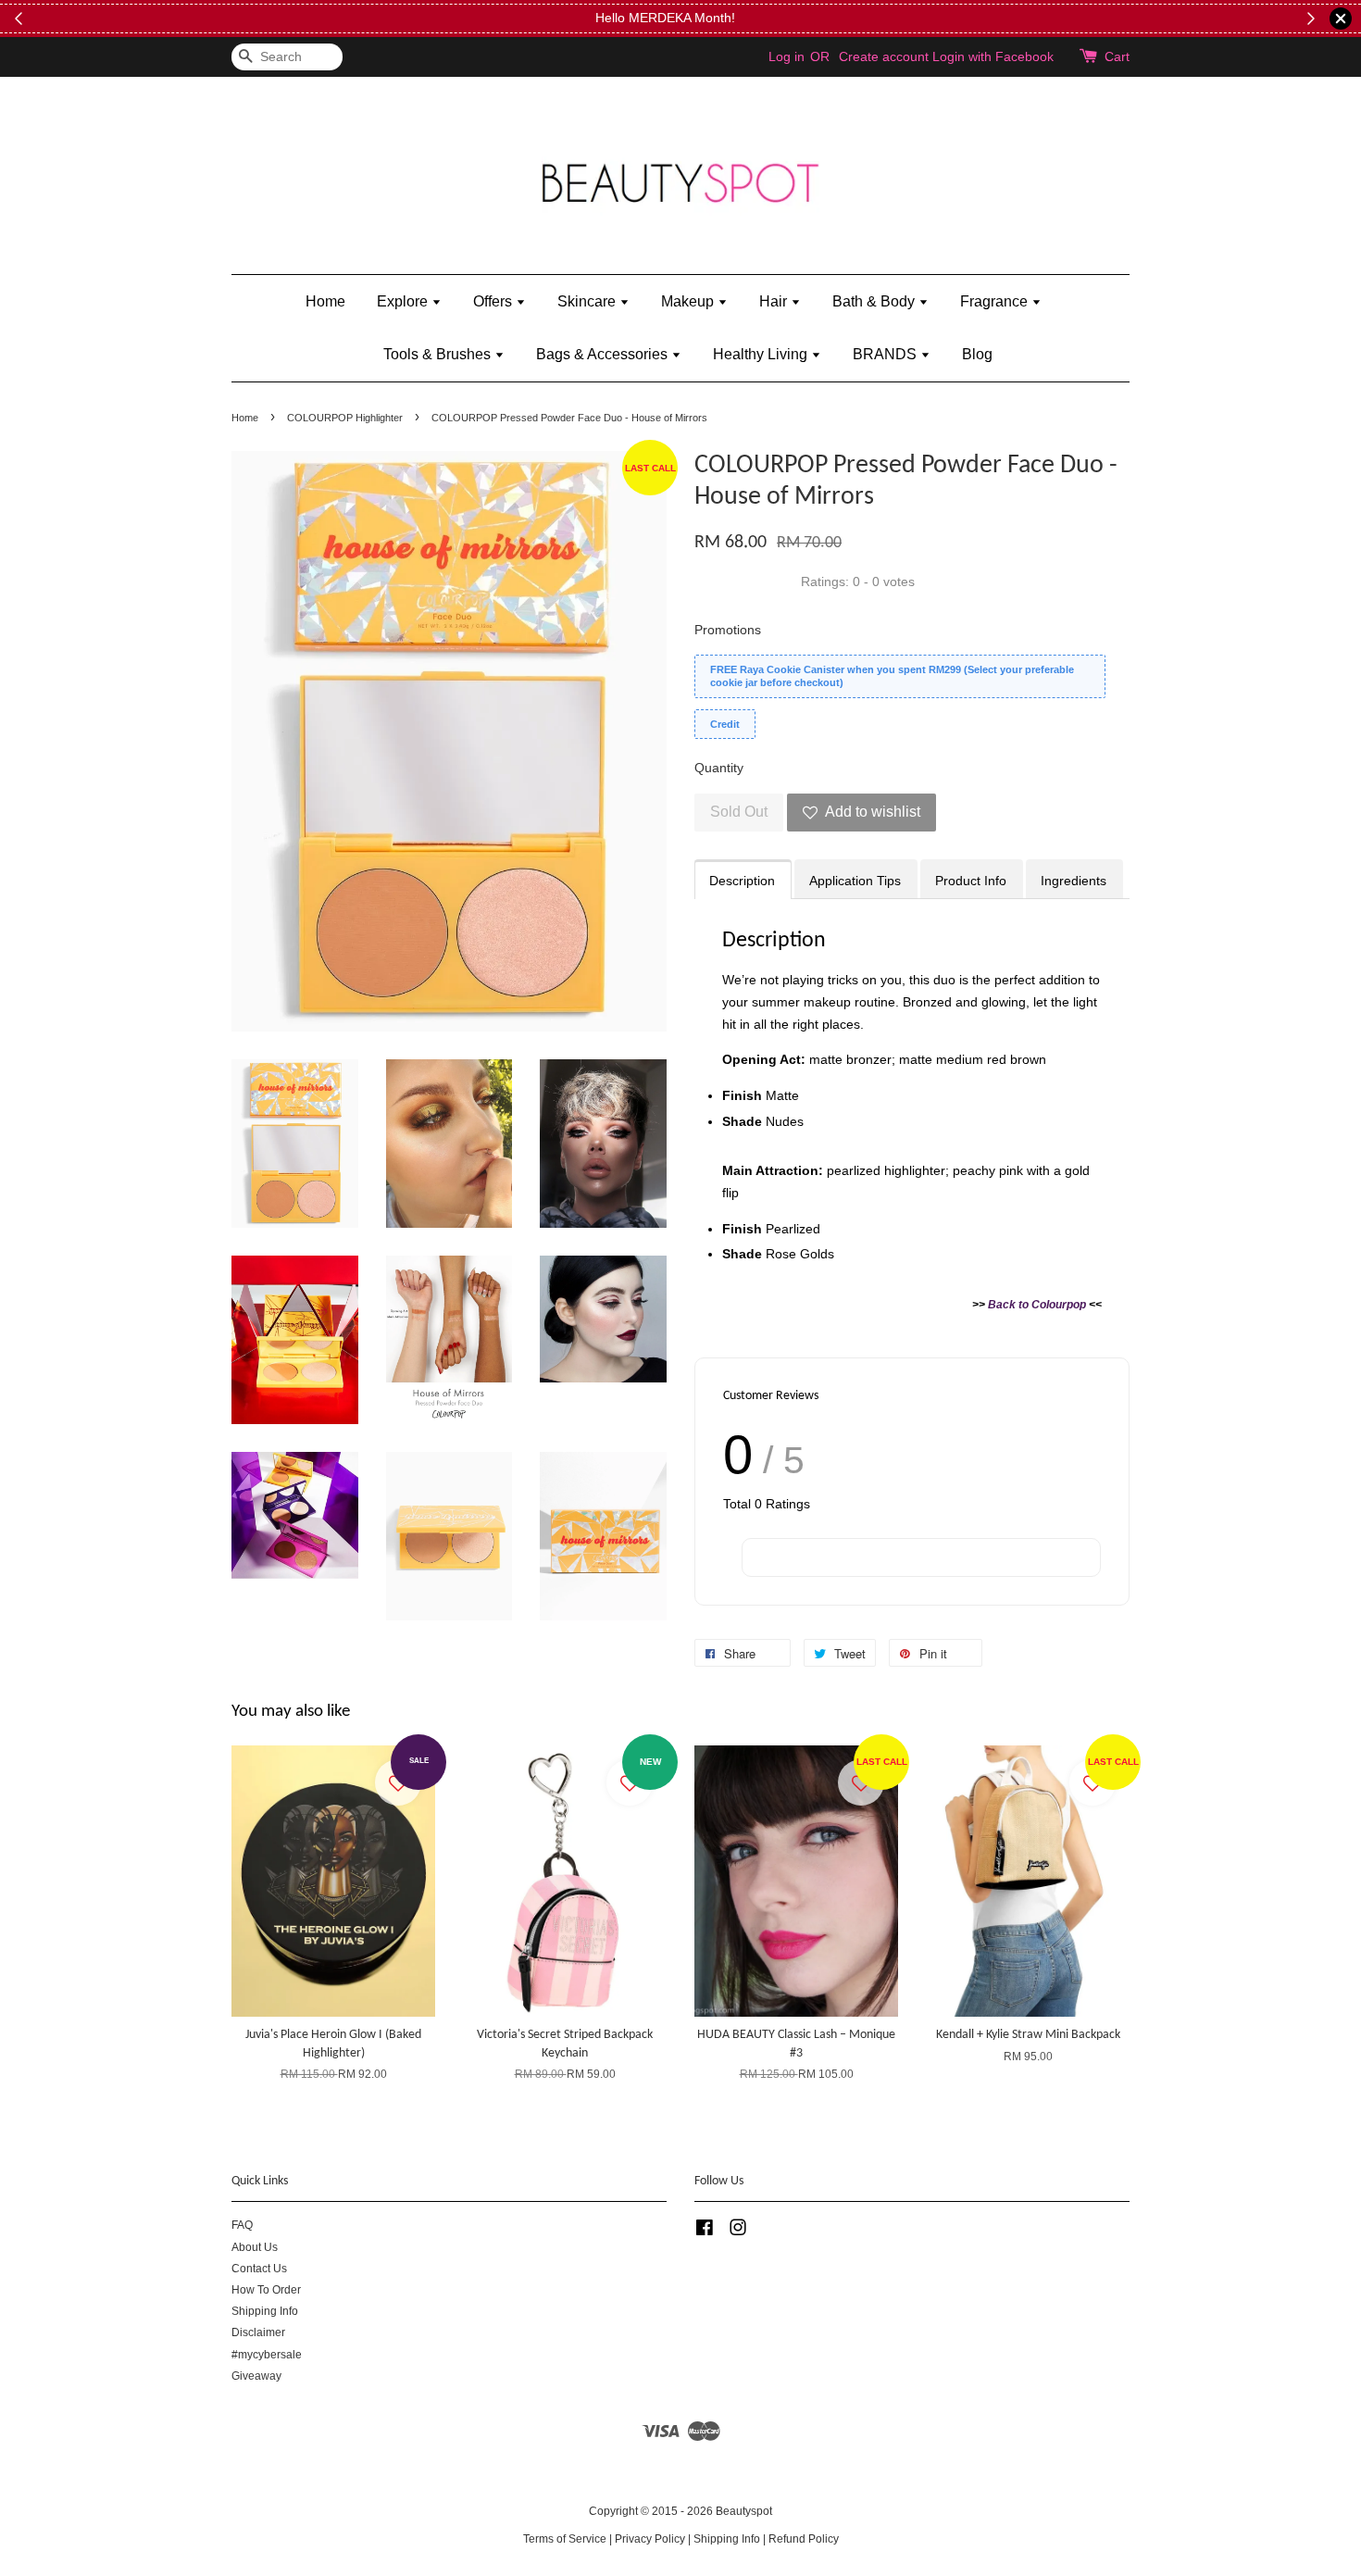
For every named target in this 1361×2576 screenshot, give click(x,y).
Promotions (728, 630)
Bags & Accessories (604, 354)
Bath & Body (875, 301)
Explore (404, 301)
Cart (1117, 56)
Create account (884, 56)
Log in (787, 56)
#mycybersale (267, 2355)
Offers (494, 301)
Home (325, 301)
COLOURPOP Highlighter (345, 418)
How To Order (266, 2290)
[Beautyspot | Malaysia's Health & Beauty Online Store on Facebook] (705, 2232)
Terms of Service (565, 2539)
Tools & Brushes (439, 354)
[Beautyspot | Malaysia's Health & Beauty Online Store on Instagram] (738, 2232)
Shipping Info (265, 2311)
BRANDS (887, 354)
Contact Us (259, 2269)
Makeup (689, 301)
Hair (775, 301)
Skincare (588, 301)
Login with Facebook (993, 56)
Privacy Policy (650, 2539)
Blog (977, 354)
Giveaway (256, 2376)
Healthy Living (762, 354)
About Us (255, 2247)
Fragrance (996, 301)
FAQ (242, 2225)
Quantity (719, 768)
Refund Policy (804, 2539)
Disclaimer (258, 2332)
